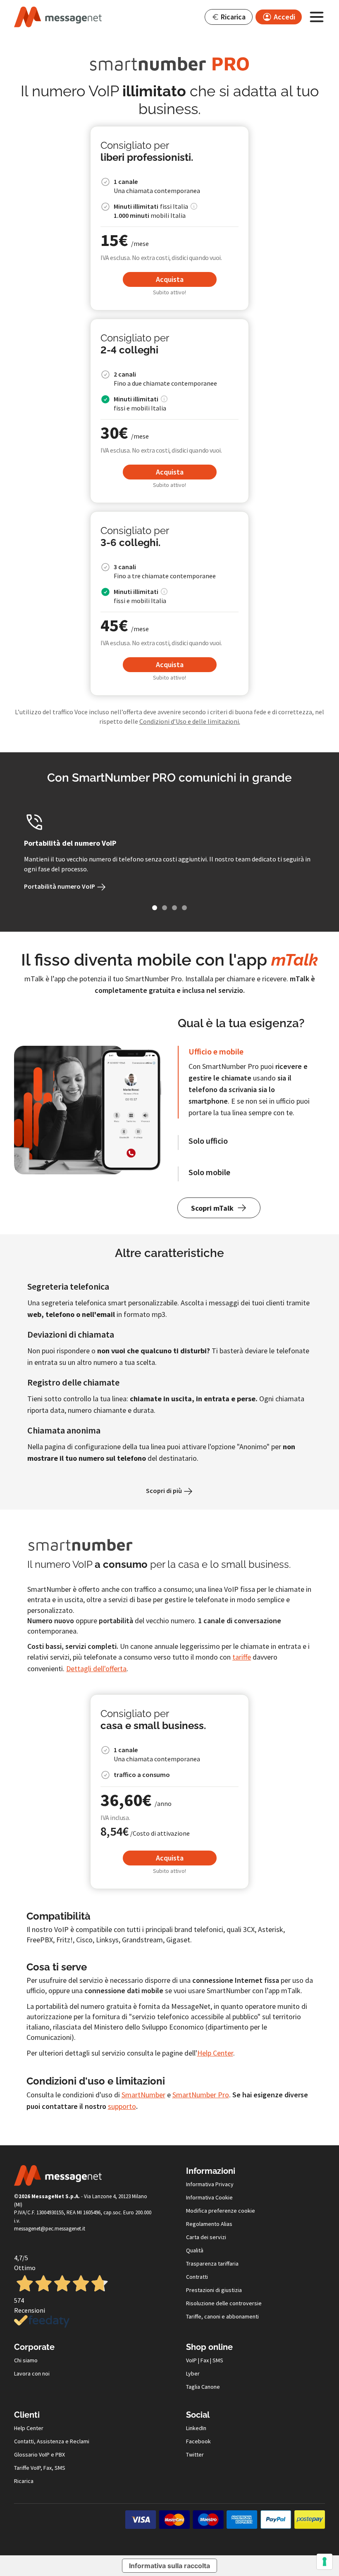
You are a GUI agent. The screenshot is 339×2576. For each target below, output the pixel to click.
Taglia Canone (203, 2387)
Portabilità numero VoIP (60, 886)
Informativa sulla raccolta (169, 2566)
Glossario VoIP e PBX (39, 2454)
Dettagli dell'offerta (96, 1668)
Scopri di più (165, 1491)
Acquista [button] (170, 279)
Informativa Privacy (210, 2184)
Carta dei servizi (206, 2237)
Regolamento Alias (209, 2224)
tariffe (242, 1657)
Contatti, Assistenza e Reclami (52, 2441)
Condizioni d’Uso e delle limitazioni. (190, 721)
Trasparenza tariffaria (212, 2264)
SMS (218, 2360)
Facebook (198, 2441)
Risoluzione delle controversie (224, 2303)
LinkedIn (196, 2428)
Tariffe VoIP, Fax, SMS (40, 2468)
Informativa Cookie (209, 2197)
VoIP (191, 2360)
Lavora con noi (32, 2373)
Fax (205, 2360)
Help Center (215, 2053)
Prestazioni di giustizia (214, 2290)
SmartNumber (143, 2095)
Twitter (195, 2454)
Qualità (195, 2250)
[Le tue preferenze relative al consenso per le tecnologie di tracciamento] (325, 2562)
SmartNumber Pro (201, 2095)
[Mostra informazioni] (194, 206)
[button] (229, 17)
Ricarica (24, 2481)
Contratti (197, 2277)
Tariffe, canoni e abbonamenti (222, 2316)
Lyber (193, 2373)
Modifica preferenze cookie (221, 2211)
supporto (122, 2106)
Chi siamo (26, 2360)
